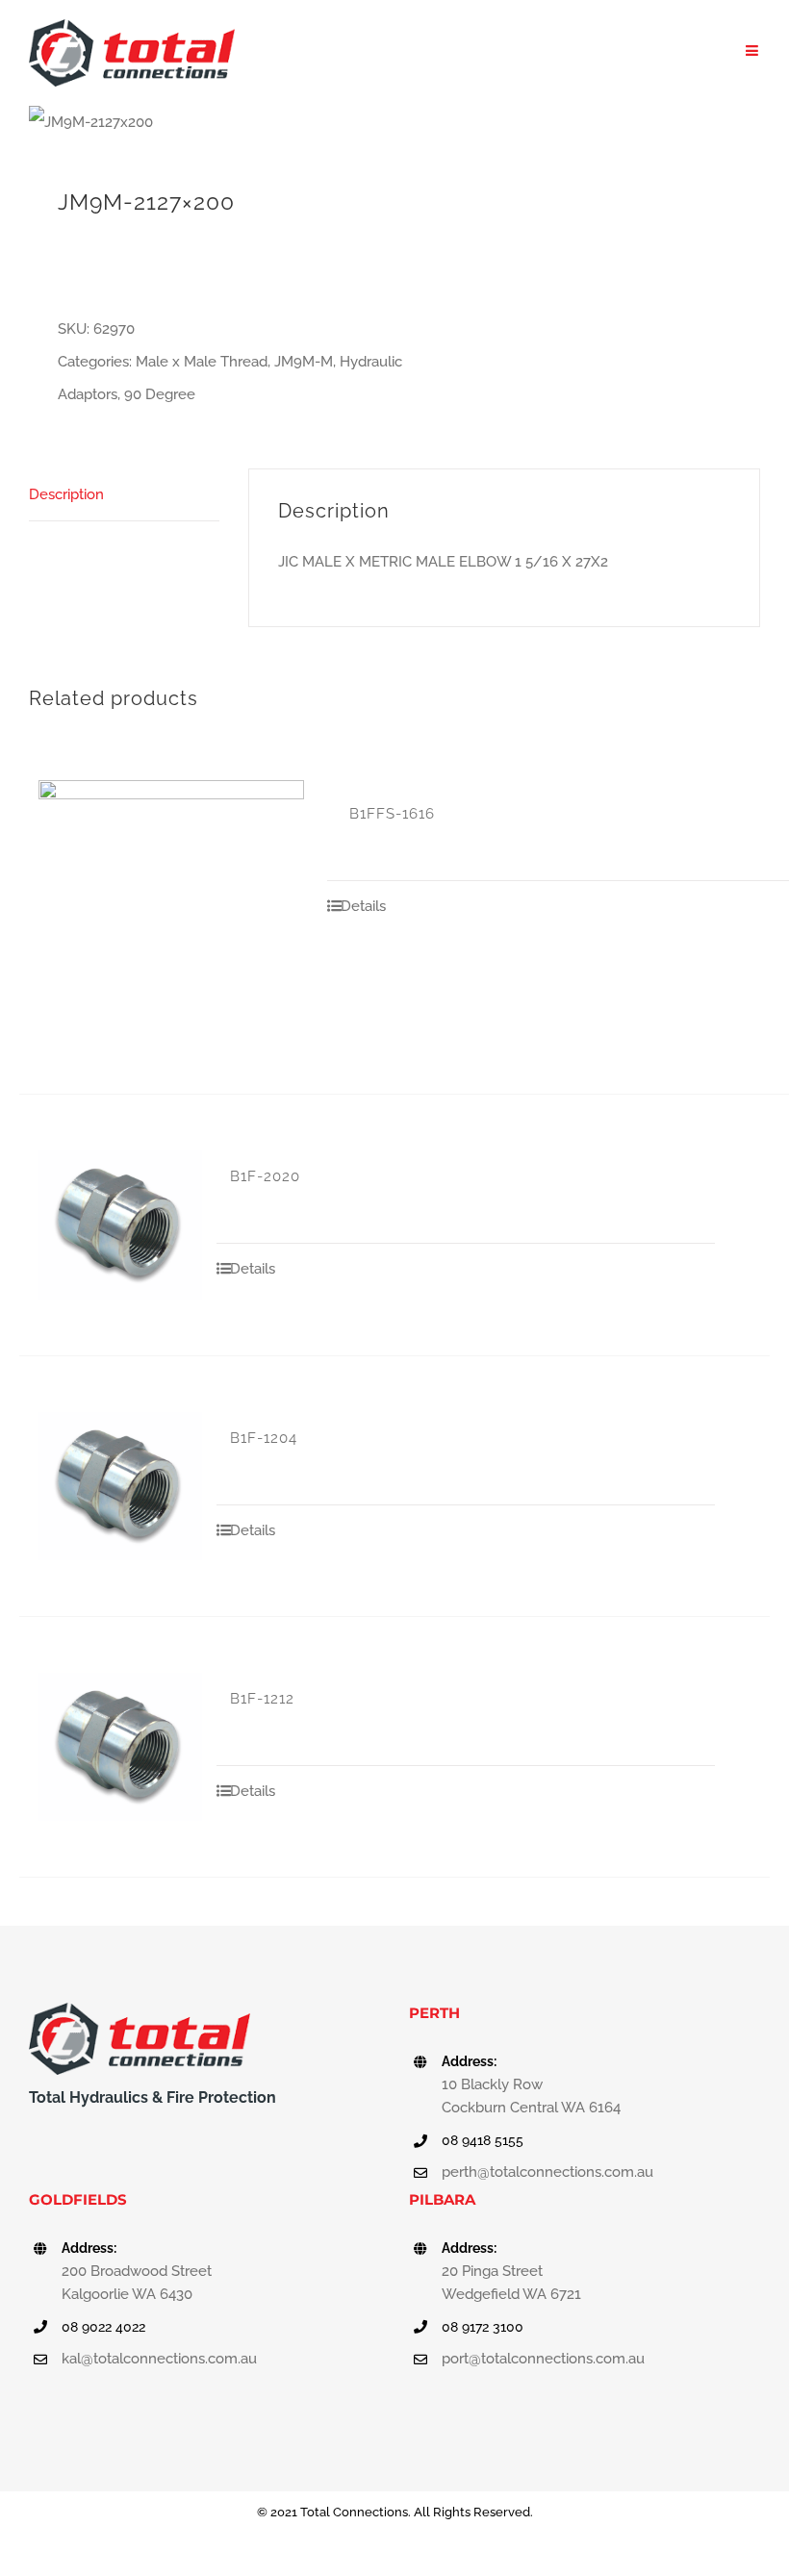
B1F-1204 (264, 1438)
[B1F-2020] (120, 1225)
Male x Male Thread (202, 362)
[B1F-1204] (120, 1486)
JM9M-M (304, 362)
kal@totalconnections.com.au (159, 2359)
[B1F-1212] (120, 1747)
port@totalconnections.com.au (543, 2359)
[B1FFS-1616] (171, 913)
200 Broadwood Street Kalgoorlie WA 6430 (137, 2283)
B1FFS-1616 (392, 814)
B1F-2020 (265, 1176)
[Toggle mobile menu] (753, 51)
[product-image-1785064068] (204, 122)
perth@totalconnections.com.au (547, 2172)
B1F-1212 (262, 1699)
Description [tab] (66, 494)
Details (363, 906)
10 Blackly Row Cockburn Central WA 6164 (531, 2096)
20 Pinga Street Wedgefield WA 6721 (511, 2283)
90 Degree (160, 394)
